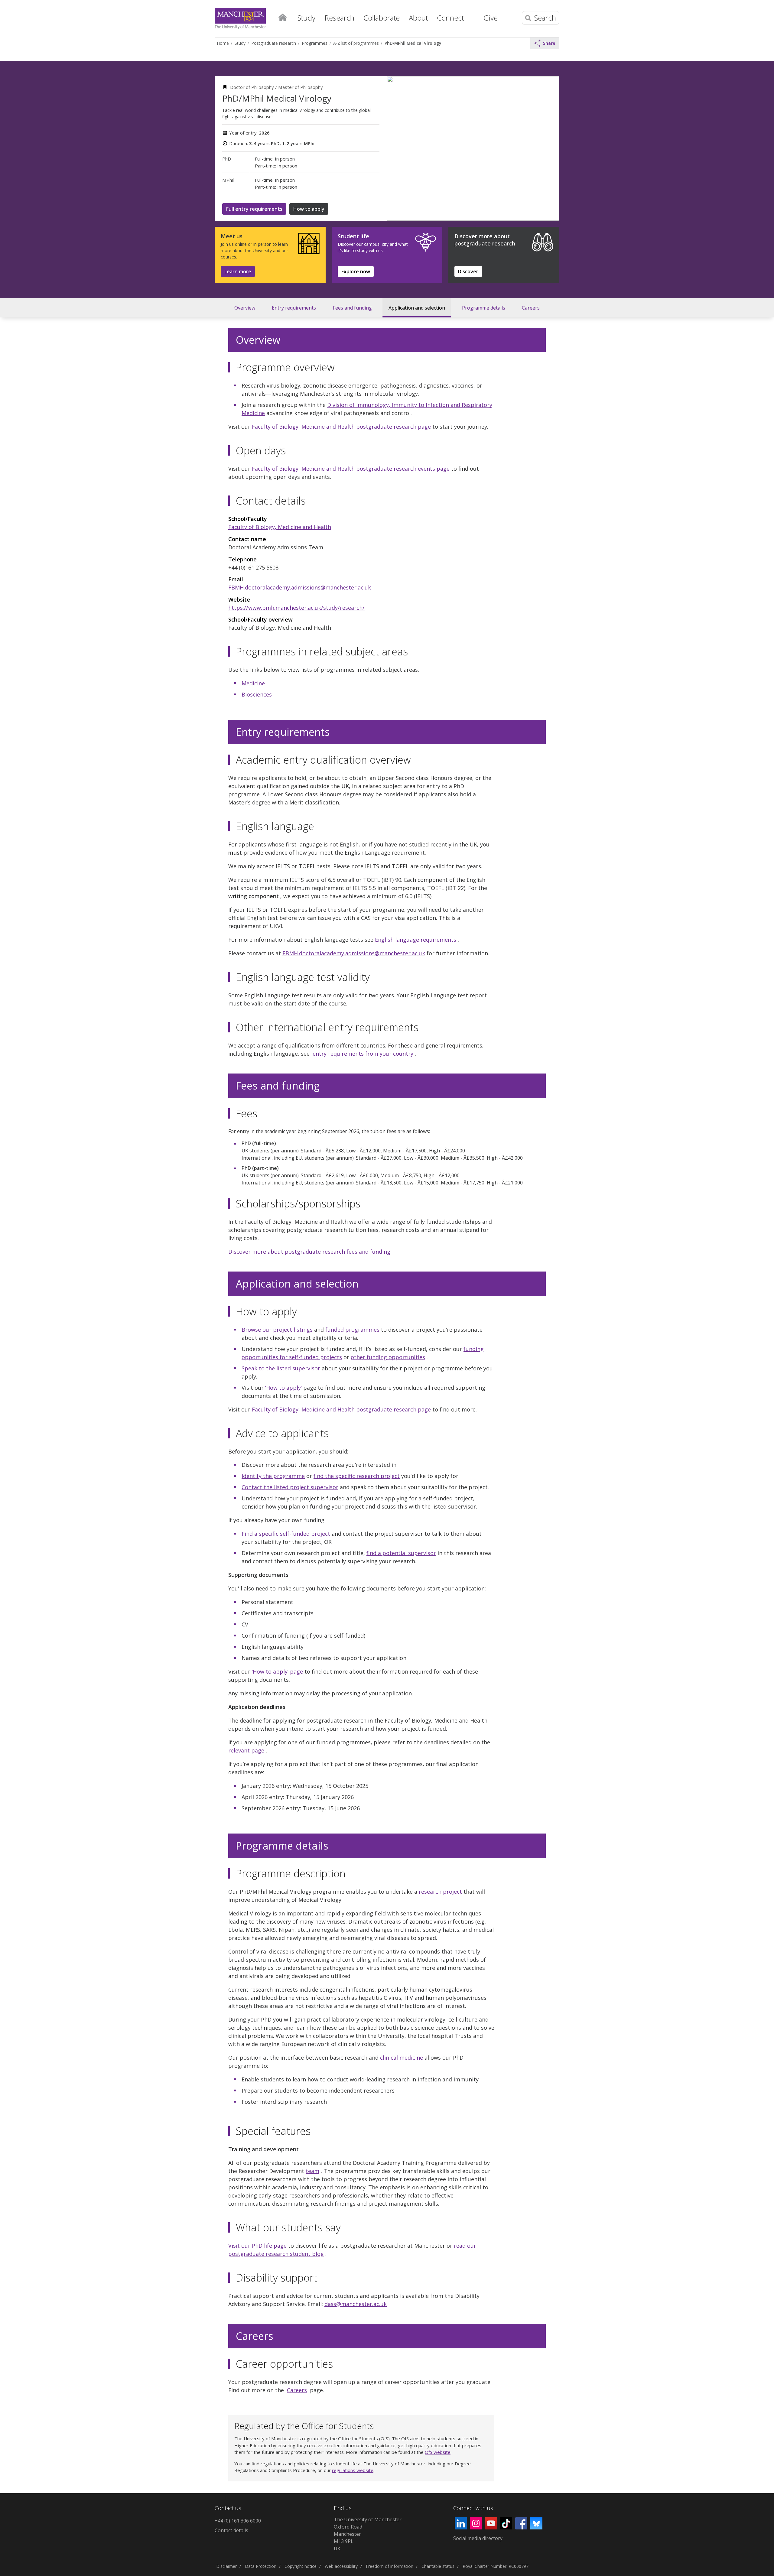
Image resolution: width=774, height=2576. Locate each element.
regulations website (353, 2470)
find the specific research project (357, 1476)
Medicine (253, 683)
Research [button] (339, 18)
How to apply (309, 209)
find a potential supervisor (401, 1553)
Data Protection (261, 2566)
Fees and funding (352, 308)
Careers (531, 308)
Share (549, 43)
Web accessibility (341, 2566)
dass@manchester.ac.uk (356, 2304)
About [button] (418, 18)
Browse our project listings (277, 1330)
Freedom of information (390, 2566)
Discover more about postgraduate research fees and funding (309, 1252)
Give (491, 18)
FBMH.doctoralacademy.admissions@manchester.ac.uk (300, 587)
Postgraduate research (274, 43)
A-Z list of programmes (356, 43)
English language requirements (416, 940)
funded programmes (352, 1330)
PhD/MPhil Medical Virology (413, 43)
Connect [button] (450, 18)
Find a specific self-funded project (286, 1534)
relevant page (246, 1750)
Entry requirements (294, 308)
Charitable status (438, 2566)
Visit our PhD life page (257, 2246)
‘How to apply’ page (277, 1671)
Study (240, 43)
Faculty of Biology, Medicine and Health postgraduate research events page (351, 469)
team (312, 2171)
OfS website (438, 2452)
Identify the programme (273, 1476)
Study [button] (306, 18)
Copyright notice (301, 2566)
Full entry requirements (254, 209)
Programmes (315, 43)
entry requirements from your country (363, 1054)
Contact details (231, 2530)
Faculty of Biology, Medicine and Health (280, 527)
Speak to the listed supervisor (281, 1368)
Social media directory (478, 2538)
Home (282, 17)
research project (440, 1892)
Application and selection (417, 308)
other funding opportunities (388, 1357)
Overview (245, 308)
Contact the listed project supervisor (290, 1487)
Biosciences (257, 694)
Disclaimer (226, 2566)
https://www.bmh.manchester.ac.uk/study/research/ (296, 608)
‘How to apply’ (283, 1388)
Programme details (484, 308)
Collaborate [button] (382, 18)
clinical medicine (402, 2058)
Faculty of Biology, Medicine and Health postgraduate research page (341, 427)
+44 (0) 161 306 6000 (238, 2521)
